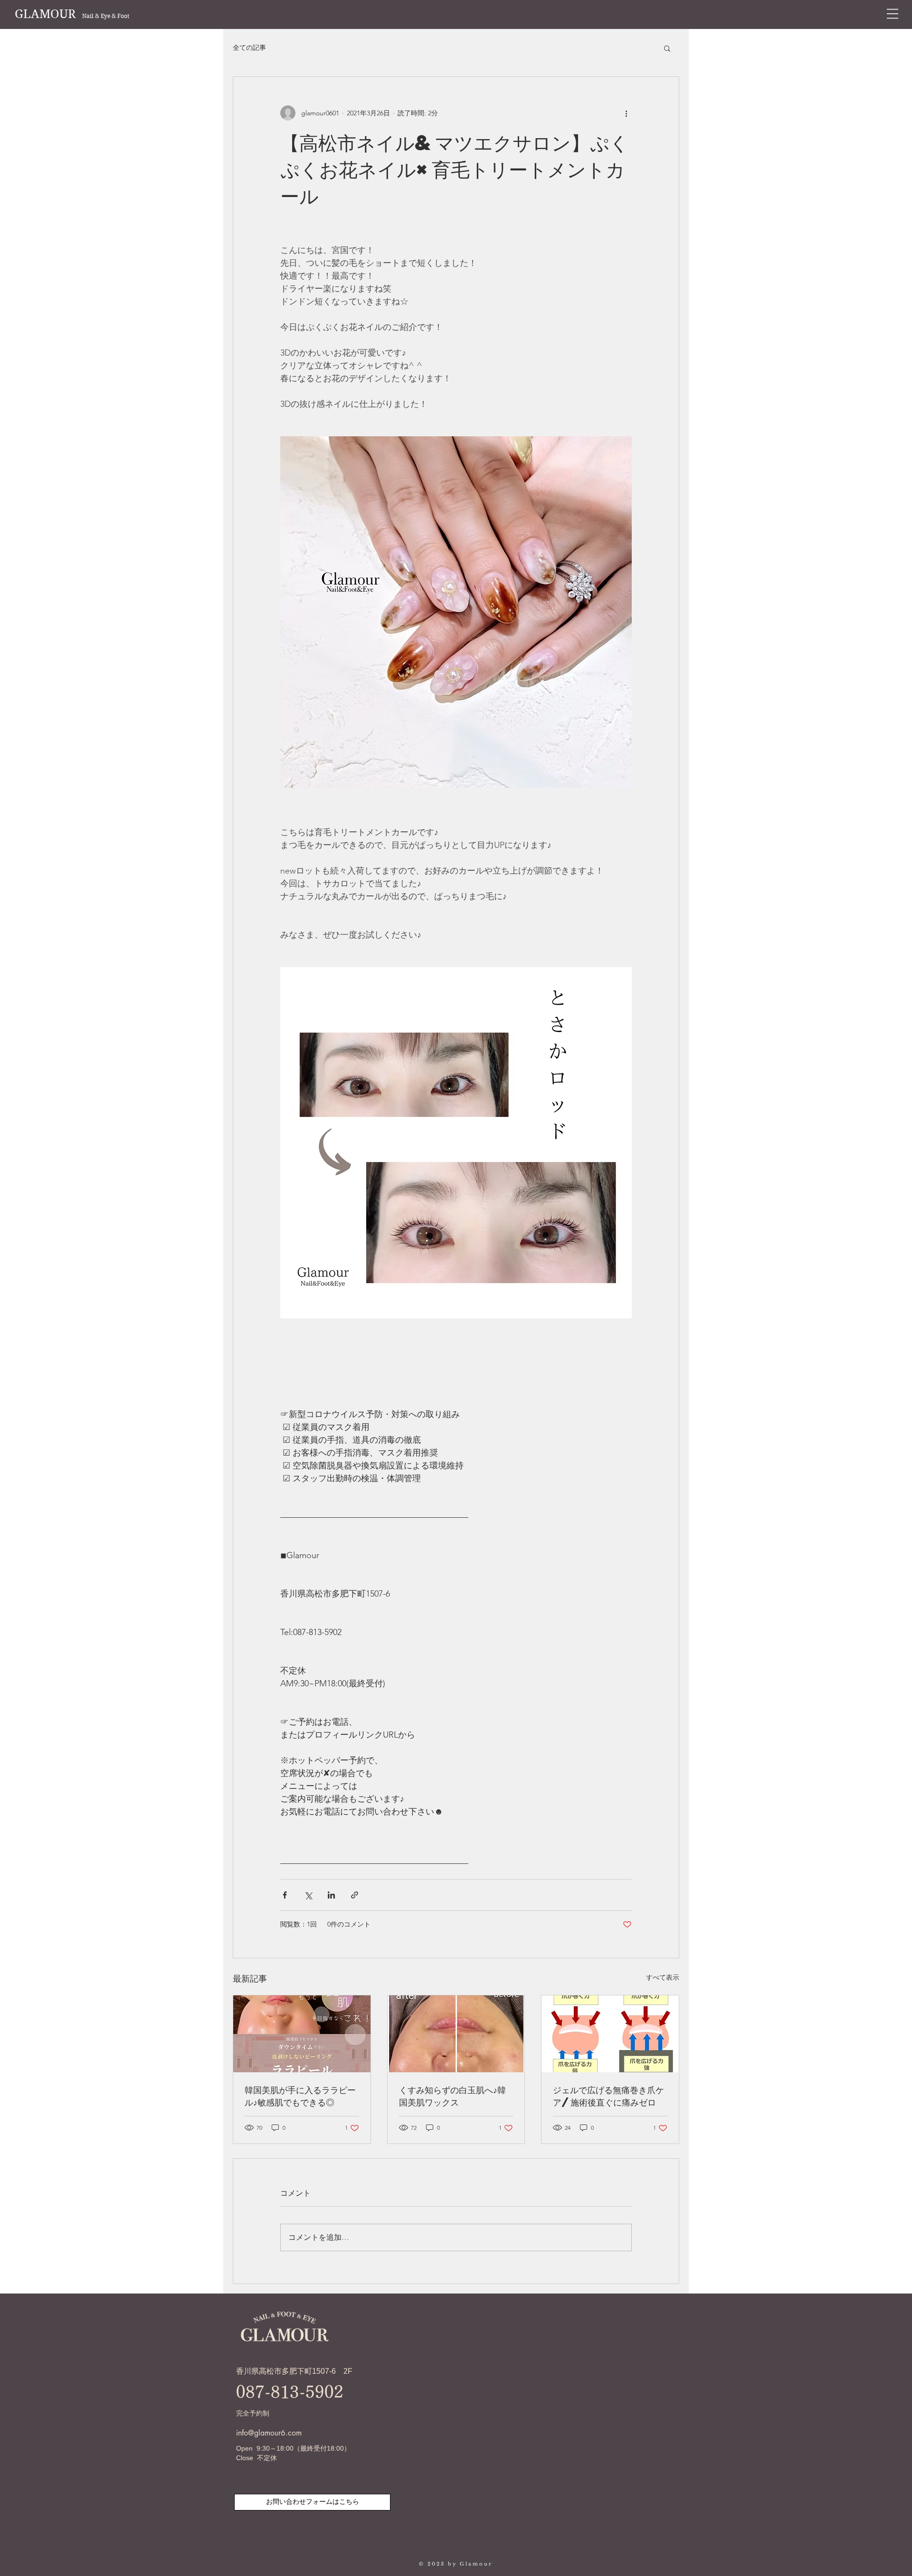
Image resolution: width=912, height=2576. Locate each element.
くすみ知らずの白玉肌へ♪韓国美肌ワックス (452, 2096)
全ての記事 (249, 47)
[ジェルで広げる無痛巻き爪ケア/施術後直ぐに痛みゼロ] (610, 2034)
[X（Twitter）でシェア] (308, 1895)
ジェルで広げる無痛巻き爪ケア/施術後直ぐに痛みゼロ (608, 2096)
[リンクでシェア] (355, 1895)
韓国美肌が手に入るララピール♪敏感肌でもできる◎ (300, 2096)
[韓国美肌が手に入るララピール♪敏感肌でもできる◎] (302, 2034)
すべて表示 (663, 1977)
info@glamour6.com (269, 2433)
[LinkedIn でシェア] (331, 1895)
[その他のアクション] (626, 113)
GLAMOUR (72, 14)
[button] (893, 14)
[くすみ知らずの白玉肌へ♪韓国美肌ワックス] (456, 2034)
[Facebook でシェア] (285, 1895)
